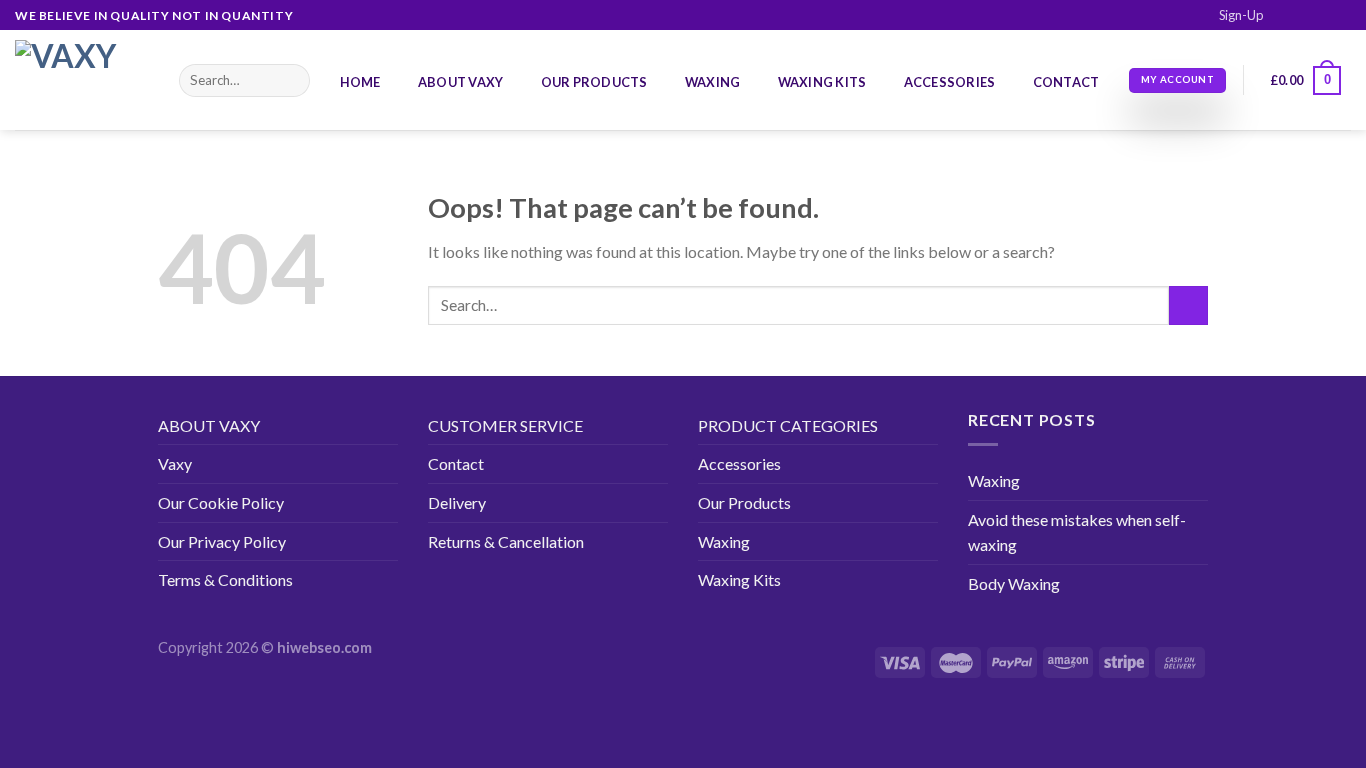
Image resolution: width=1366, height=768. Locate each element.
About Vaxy (461, 82)
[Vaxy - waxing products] (82, 80)
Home (360, 82)
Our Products (594, 82)
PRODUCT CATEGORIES (788, 425)
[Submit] (291, 81)
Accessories (950, 82)
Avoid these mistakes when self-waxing (1077, 532)
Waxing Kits (822, 82)
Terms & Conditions (225, 579)
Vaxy (175, 463)
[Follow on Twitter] (1322, 16)
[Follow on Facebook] (1284, 16)
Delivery (457, 502)
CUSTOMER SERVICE (505, 425)
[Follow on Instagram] (1303, 16)
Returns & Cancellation (506, 541)
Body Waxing (1014, 583)
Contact (1066, 82)
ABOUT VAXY (209, 425)
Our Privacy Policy (222, 541)
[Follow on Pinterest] (1341, 16)
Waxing (713, 82)
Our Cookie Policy (221, 502)
